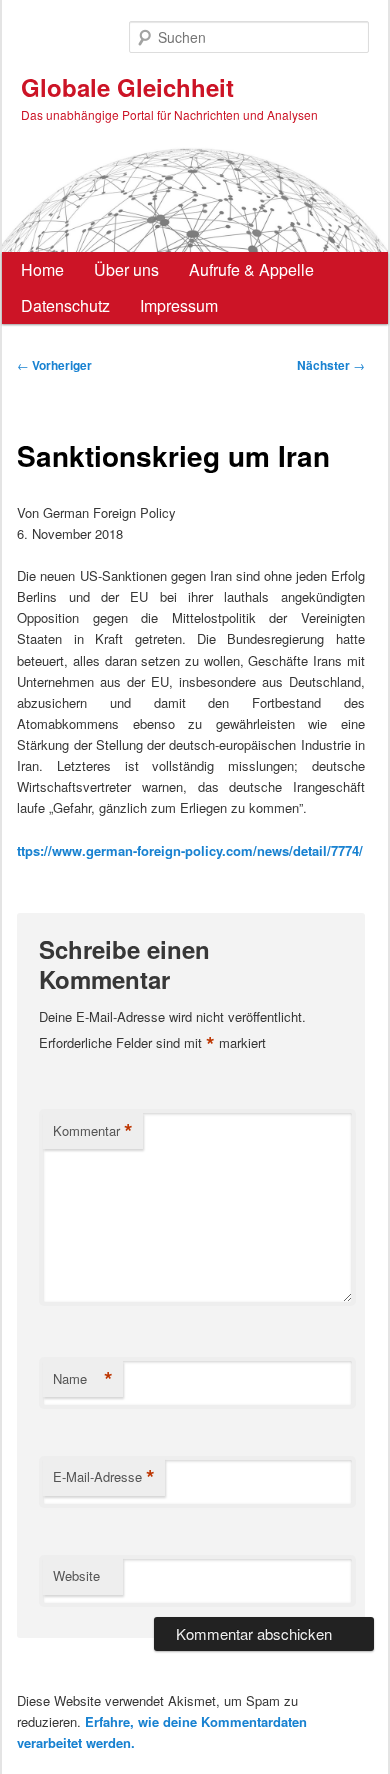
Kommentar (93, 1131)
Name (83, 1379)
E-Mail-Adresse (104, 1477)
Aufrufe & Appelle (251, 269)
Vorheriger (54, 365)
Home (42, 269)
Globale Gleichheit (127, 87)
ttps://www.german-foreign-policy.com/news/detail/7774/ (190, 850)
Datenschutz (65, 305)
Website (76, 1575)
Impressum (179, 305)
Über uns (126, 269)
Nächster (331, 365)
